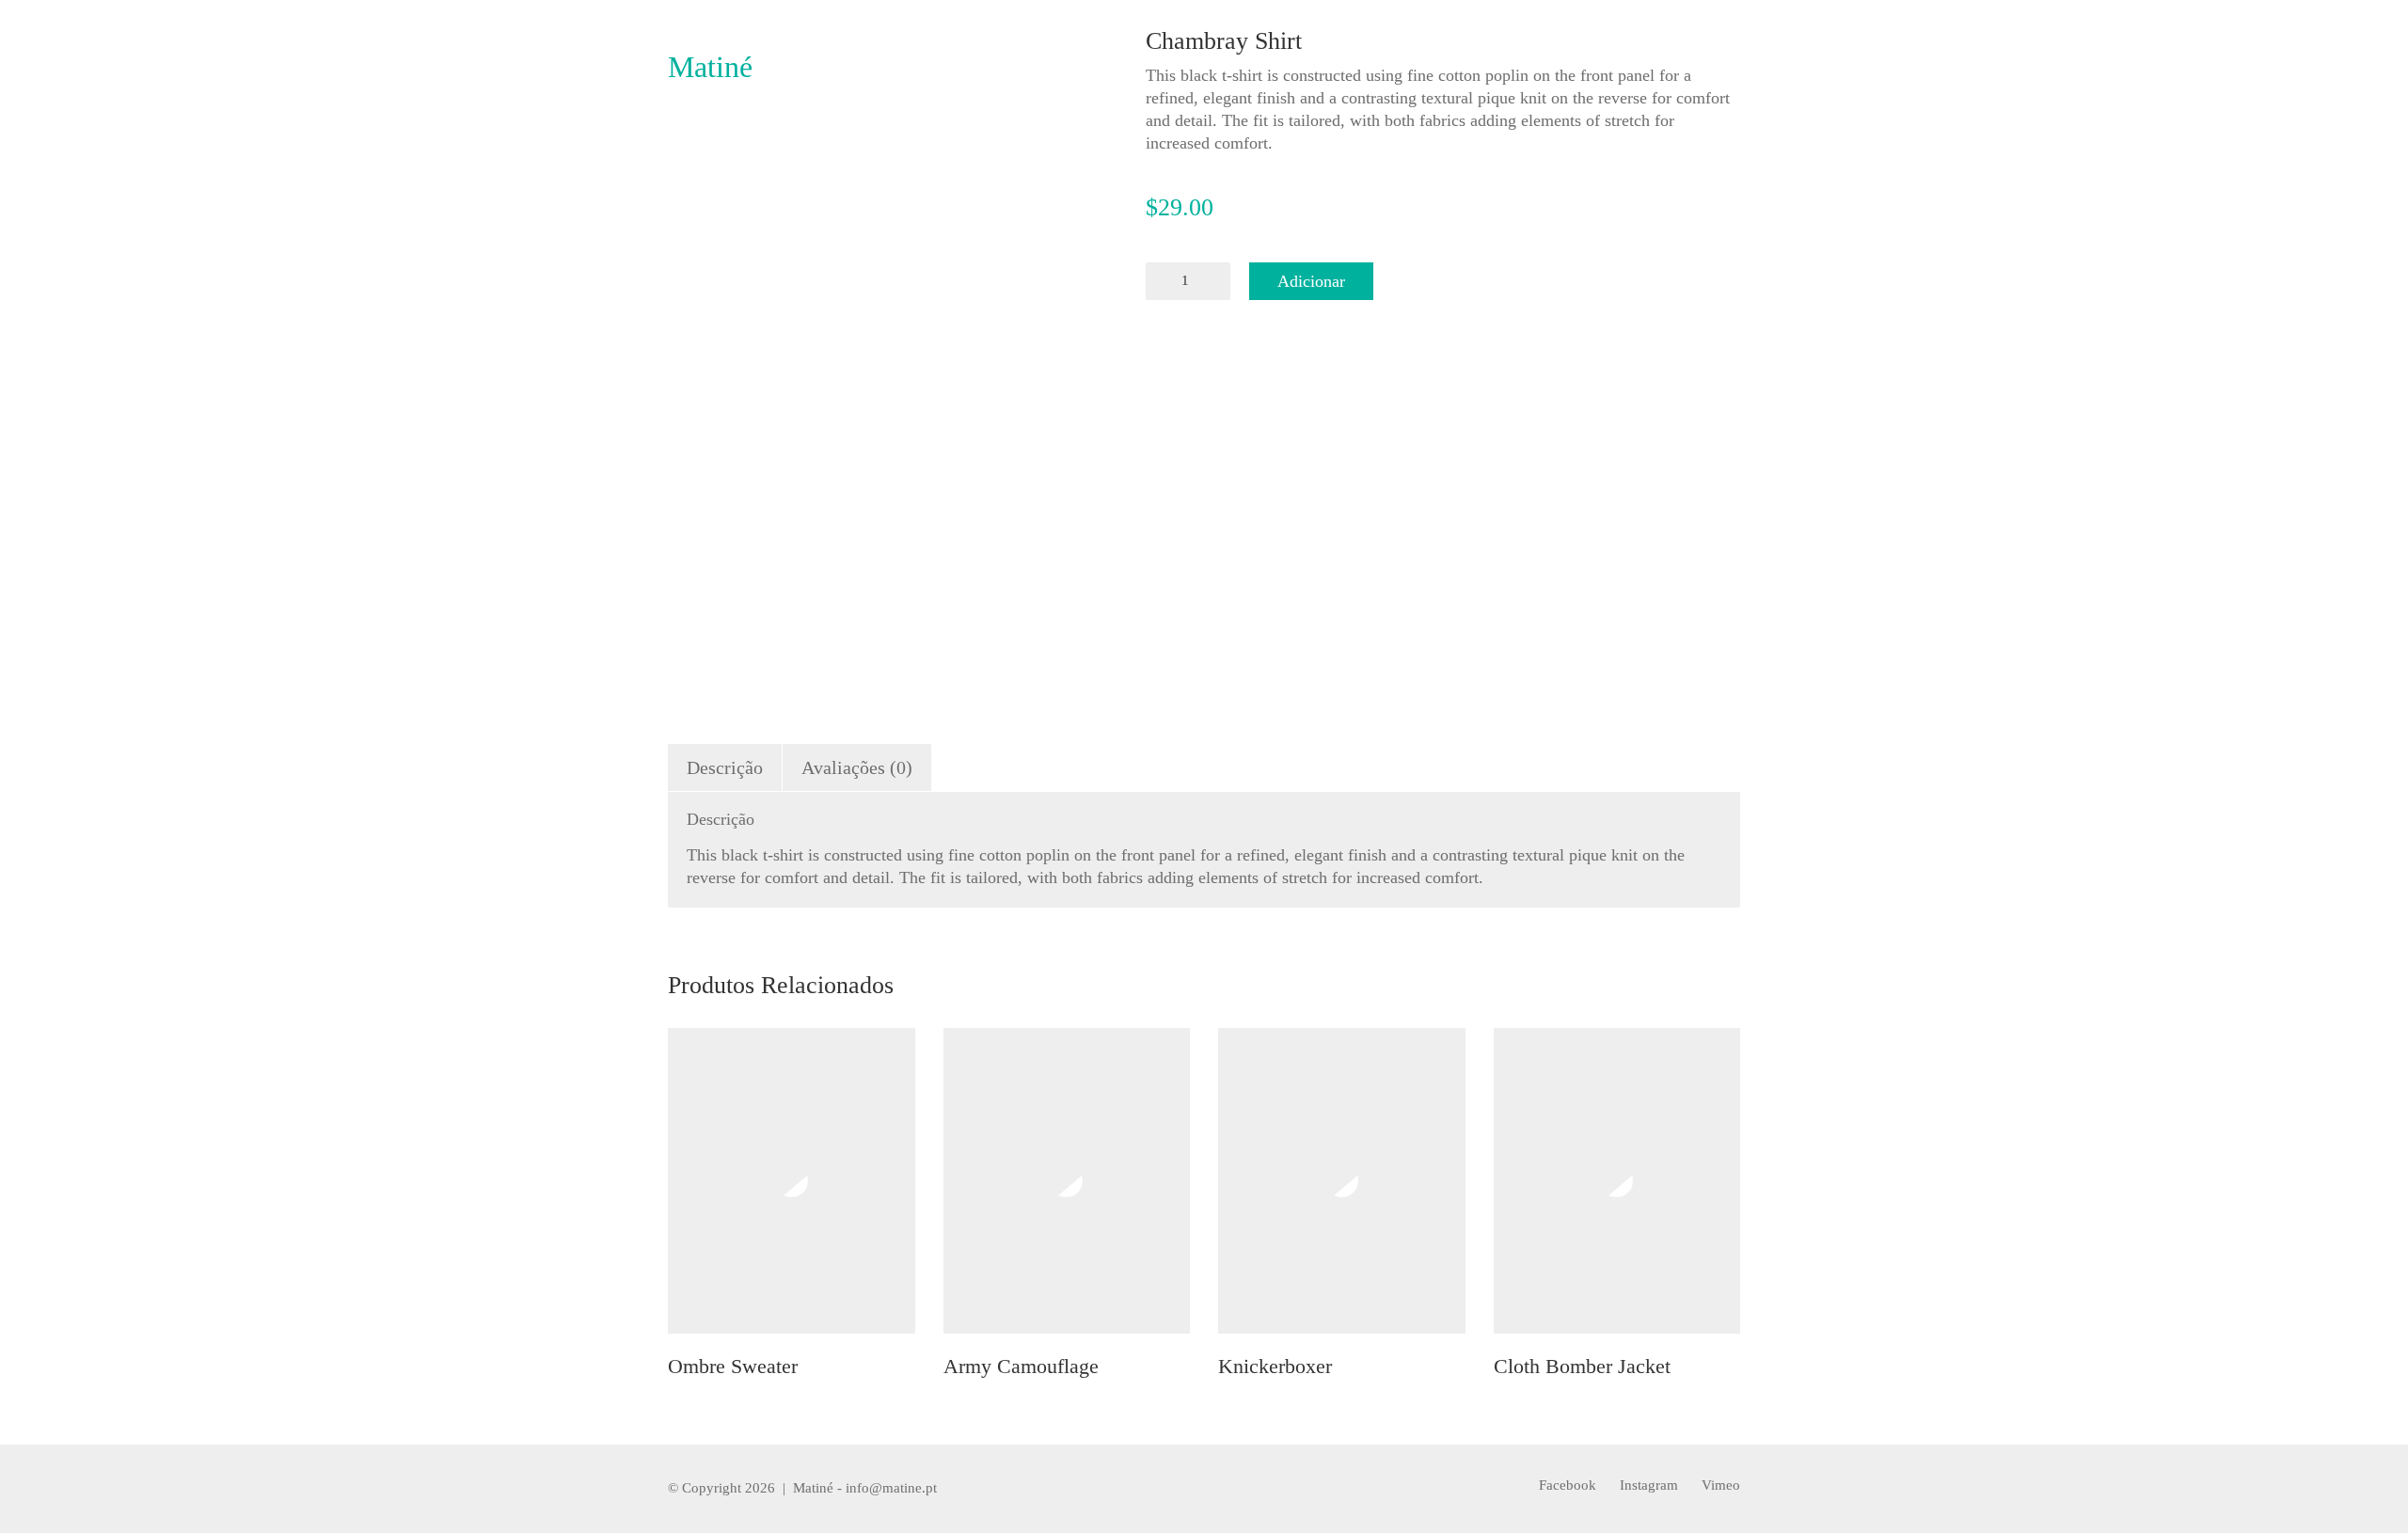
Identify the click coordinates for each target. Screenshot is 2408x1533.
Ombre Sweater (733, 1367)
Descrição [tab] (725, 767)
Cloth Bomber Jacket (1582, 1367)
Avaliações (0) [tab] (857, 767)
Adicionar (1311, 281)
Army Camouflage (1021, 1367)
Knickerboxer (1275, 1367)
